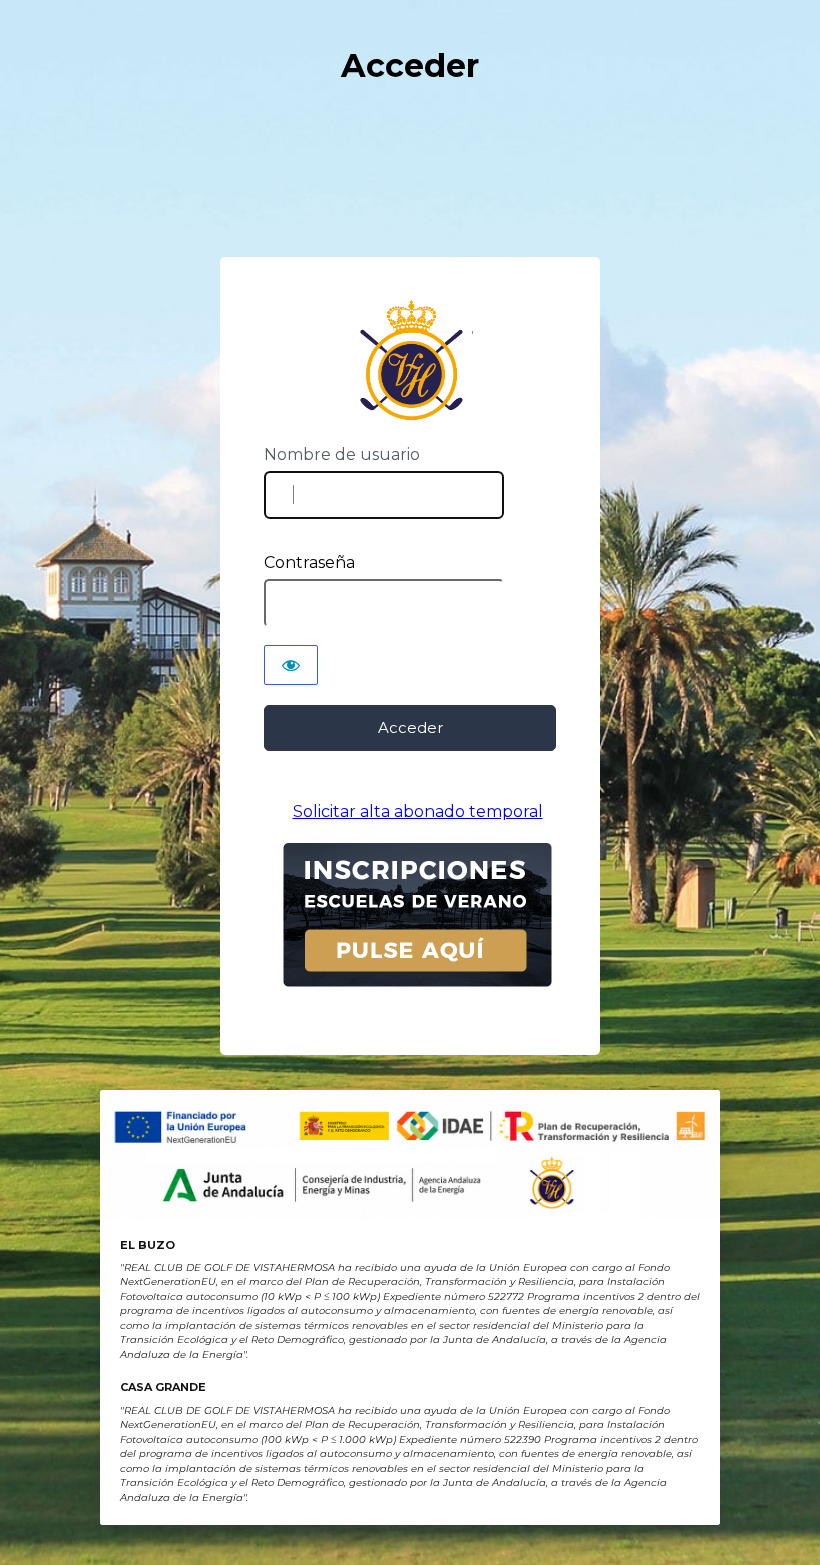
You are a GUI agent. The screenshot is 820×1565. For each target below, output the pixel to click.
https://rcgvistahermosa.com (410, 360)
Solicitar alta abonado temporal (418, 811)
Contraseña (309, 562)
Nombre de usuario (342, 454)
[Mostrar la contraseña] (291, 665)
